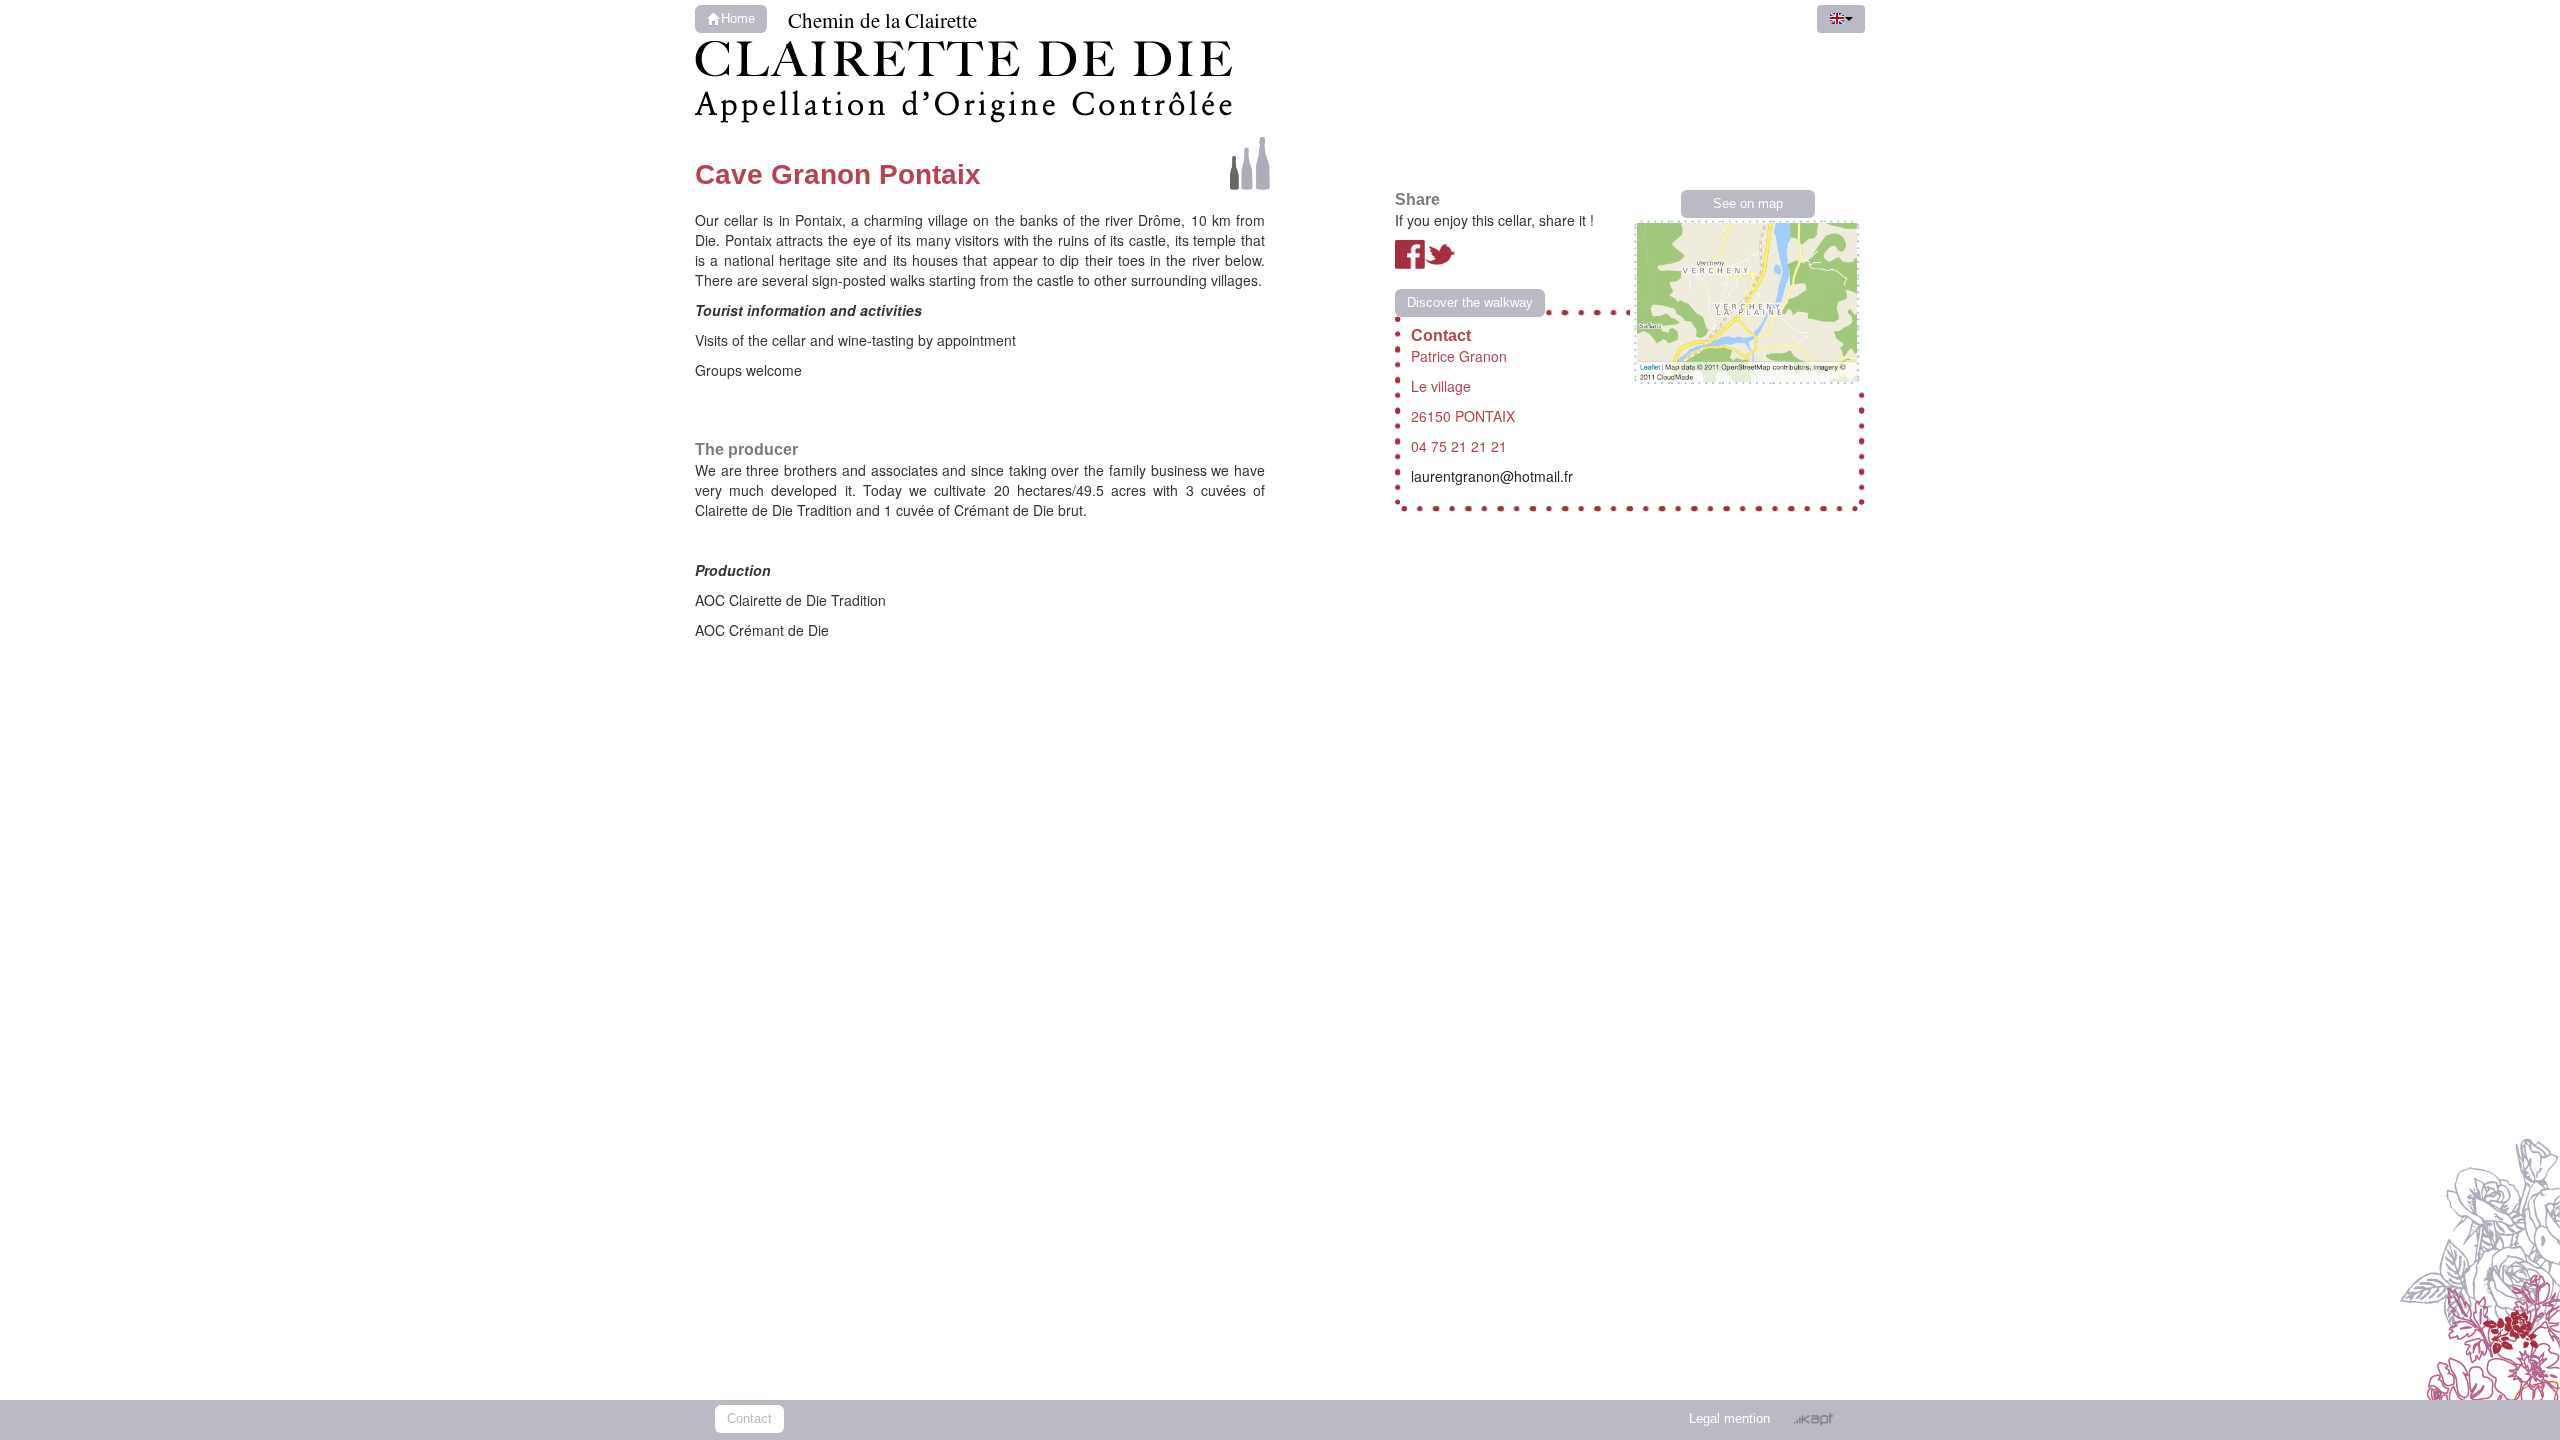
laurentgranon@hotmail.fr (1492, 476)
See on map (1748, 204)
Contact (749, 1419)
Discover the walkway (1470, 303)
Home (738, 19)
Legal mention (1729, 1419)
